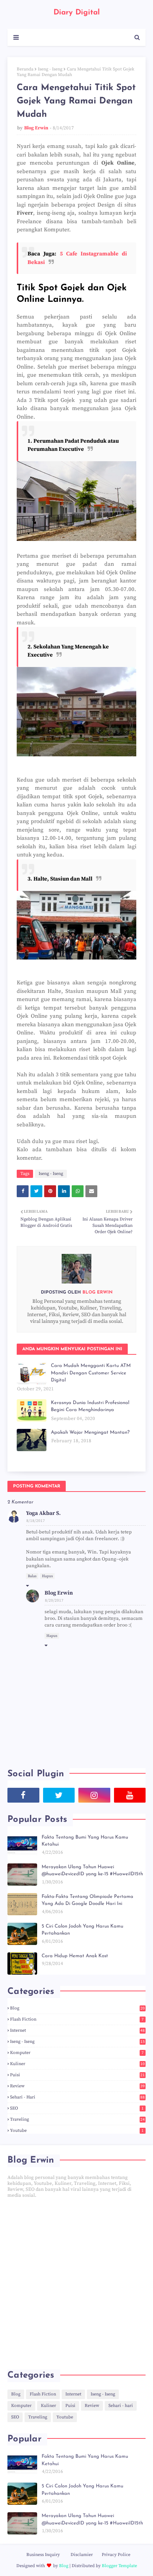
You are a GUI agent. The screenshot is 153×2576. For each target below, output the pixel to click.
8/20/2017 (54, 1601)
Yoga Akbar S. (43, 1513)
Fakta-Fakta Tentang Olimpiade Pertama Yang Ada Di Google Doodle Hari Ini (87, 1900)
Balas (32, 1576)
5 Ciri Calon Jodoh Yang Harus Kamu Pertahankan (82, 1930)
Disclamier (82, 2555)
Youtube (77, 2131)
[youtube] (130, 1795)
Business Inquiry (43, 2555)
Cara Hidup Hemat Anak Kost (75, 1956)
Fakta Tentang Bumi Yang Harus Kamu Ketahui (85, 1841)
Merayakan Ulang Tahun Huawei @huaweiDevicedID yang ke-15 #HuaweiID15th (92, 1871)
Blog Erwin (36, 128)
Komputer (77, 2053)
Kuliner (77, 2064)
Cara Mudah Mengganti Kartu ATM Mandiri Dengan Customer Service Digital (91, 1373)
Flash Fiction (77, 2019)
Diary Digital (77, 13)
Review (77, 2086)
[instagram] (94, 1795)
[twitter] (59, 1795)
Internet (77, 2030)
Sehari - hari (77, 2097)
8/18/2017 (36, 1521)
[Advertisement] (76, 2284)
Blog (77, 2008)
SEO (77, 2108)
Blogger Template (119, 2566)
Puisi (77, 2075)
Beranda (25, 69)
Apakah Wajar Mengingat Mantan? (90, 1432)
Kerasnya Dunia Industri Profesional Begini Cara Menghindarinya (90, 1406)
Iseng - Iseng (50, 69)
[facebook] (23, 1795)
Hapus (47, 1576)
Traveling (77, 2119)
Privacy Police (116, 2555)
